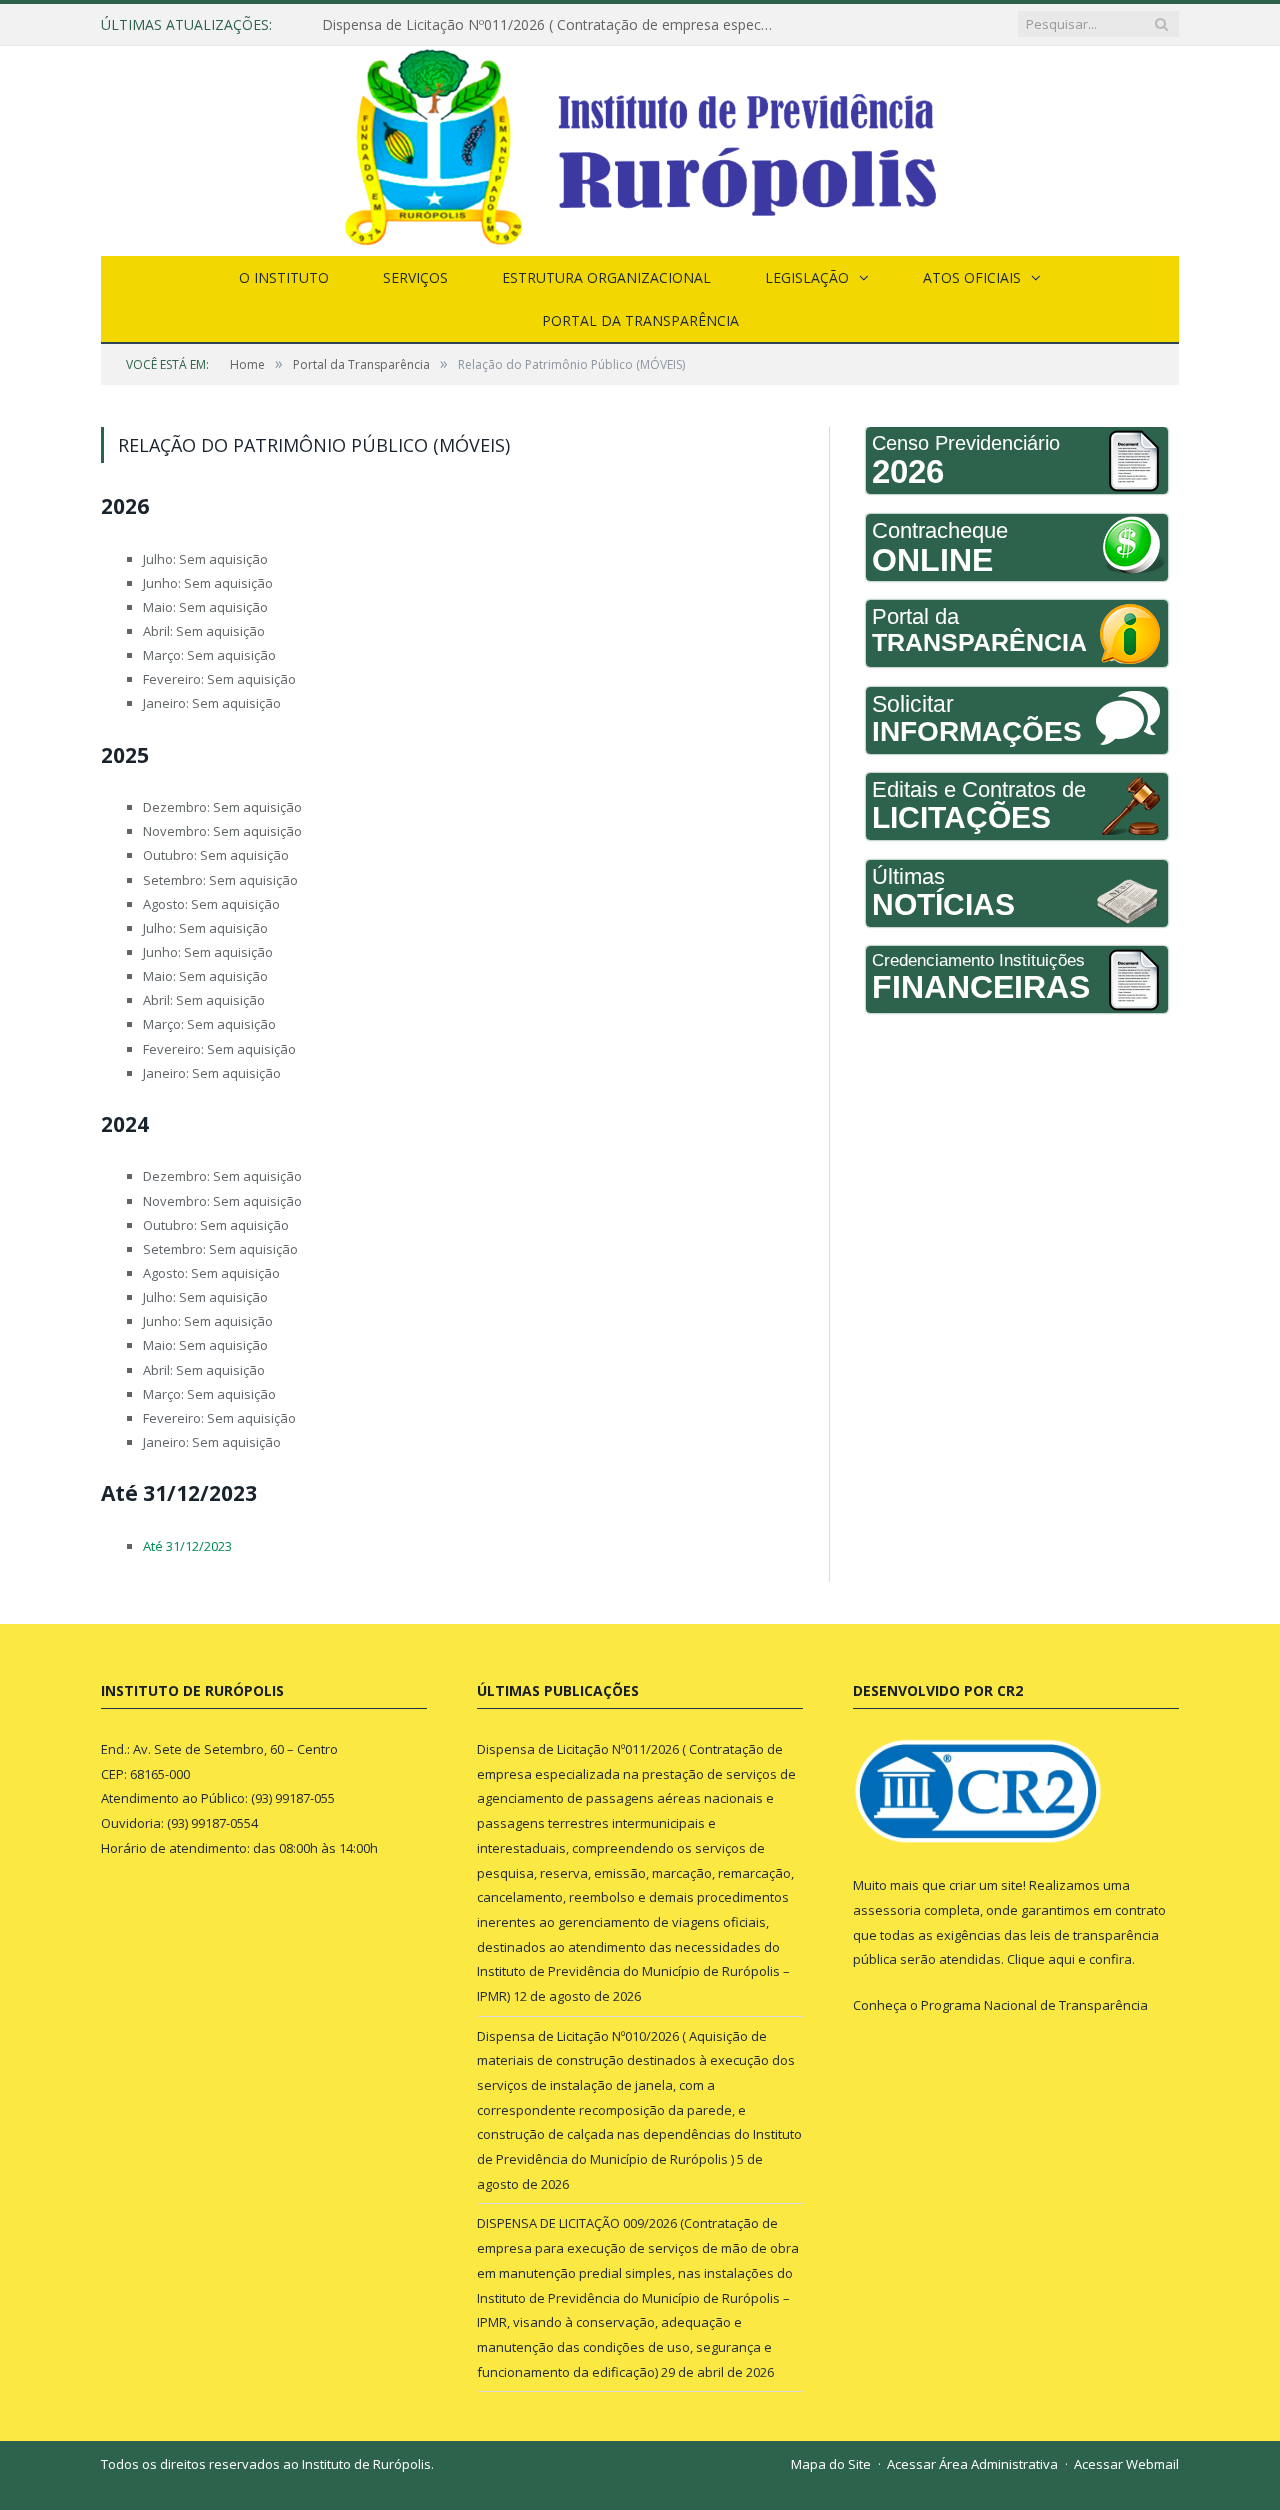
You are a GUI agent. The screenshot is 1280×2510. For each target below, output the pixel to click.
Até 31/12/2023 (187, 1546)
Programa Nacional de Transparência (1034, 2005)
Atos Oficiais (972, 277)
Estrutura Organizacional (606, 277)
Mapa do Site (831, 2464)
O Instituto (284, 277)
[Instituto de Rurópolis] (640, 146)
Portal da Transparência (640, 320)
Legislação (807, 277)
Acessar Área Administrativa (972, 2464)
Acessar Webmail (1126, 2464)
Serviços (415, 277)
